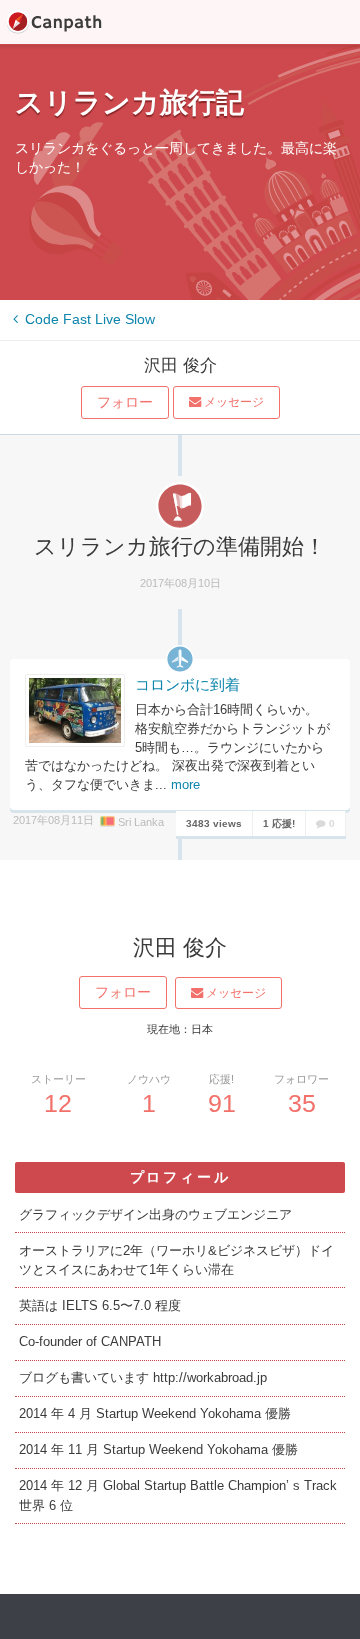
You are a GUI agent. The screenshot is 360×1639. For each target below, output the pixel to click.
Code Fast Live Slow (88, 319)
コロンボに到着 (187, 685)
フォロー (125, 402)
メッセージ (232, 402)
